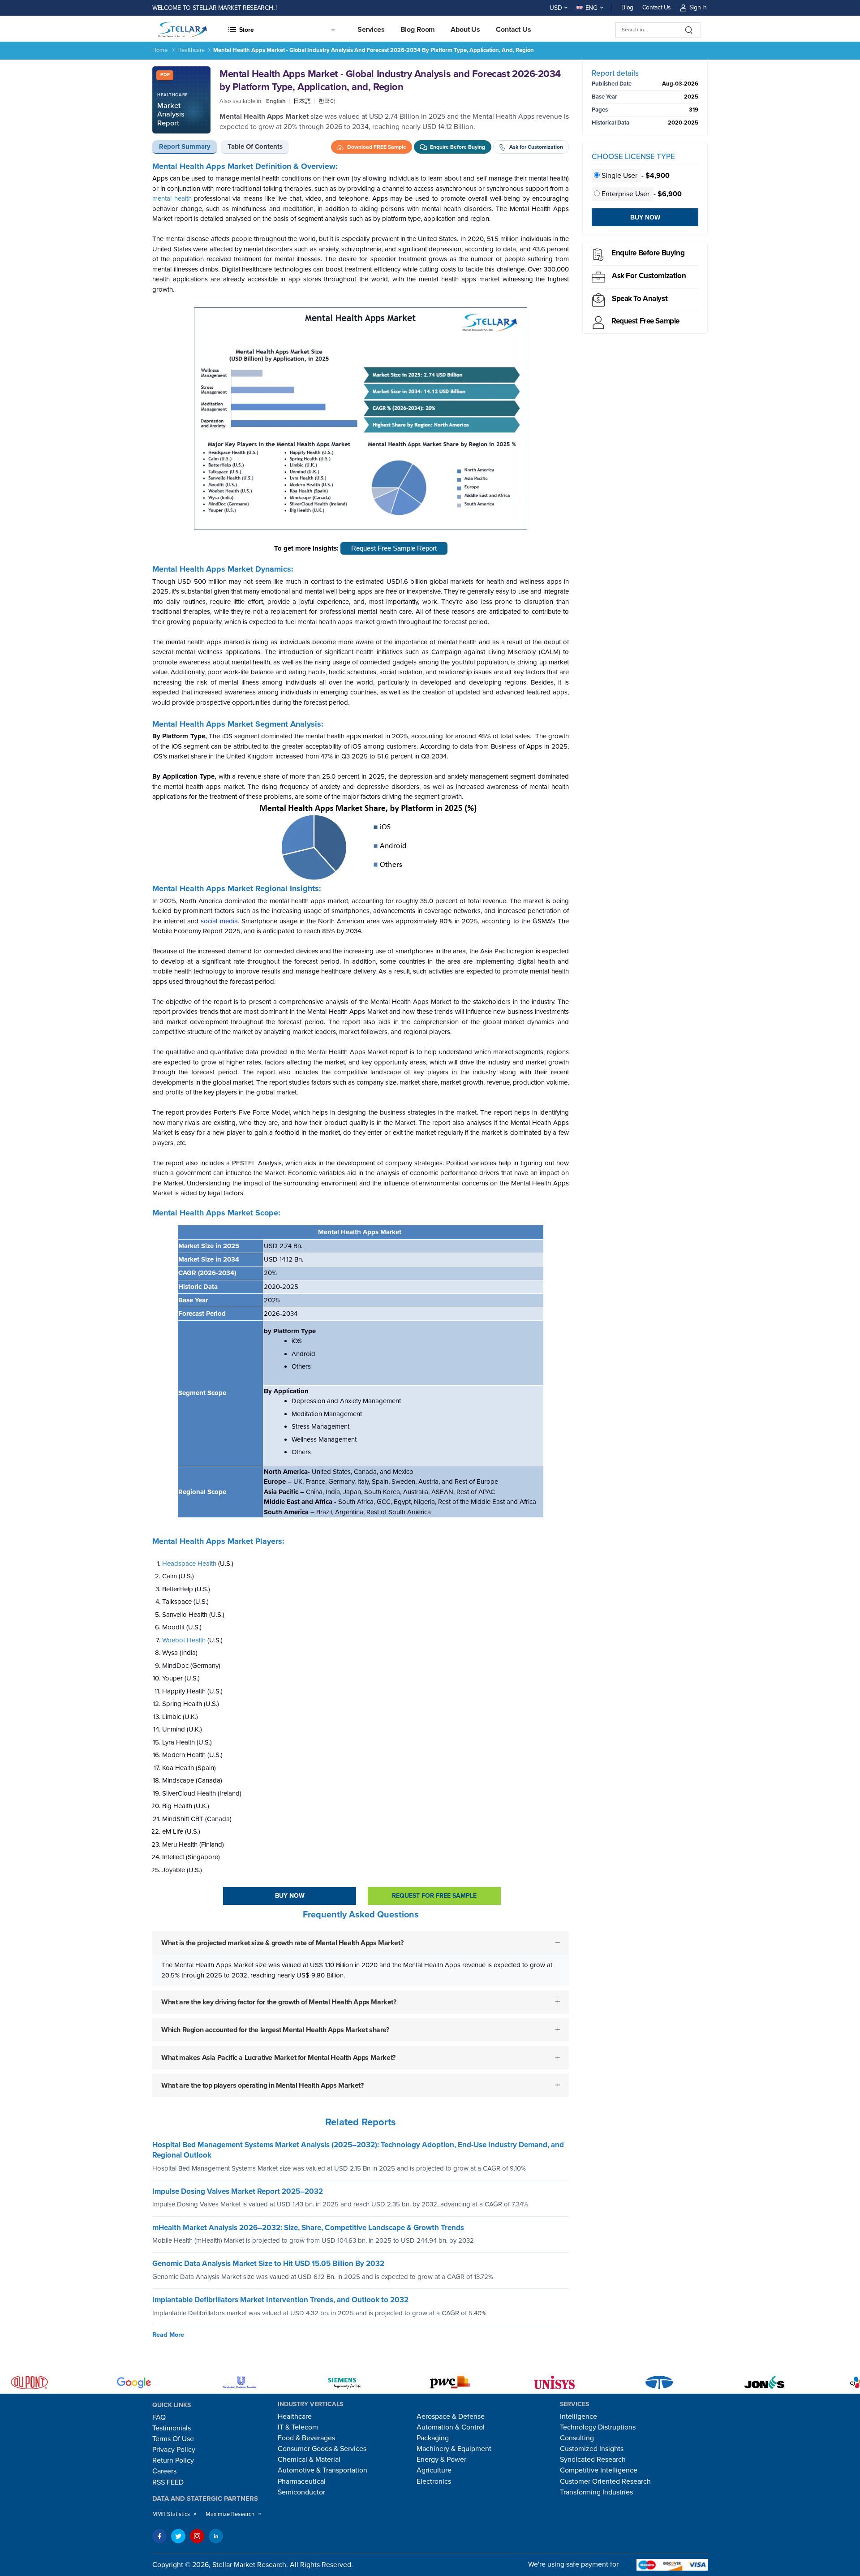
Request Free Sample (645, 321)
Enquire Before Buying (648, 253)
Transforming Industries (596, 2492)
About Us (465, 30)
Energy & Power (441, 2460)
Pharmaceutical (302, 2481)
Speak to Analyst (640, 299)
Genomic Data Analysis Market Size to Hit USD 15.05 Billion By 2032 (268, 2264)
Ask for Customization (649, 276)
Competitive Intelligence (599, 2470)
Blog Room (418, 30)
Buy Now (290, 1896)
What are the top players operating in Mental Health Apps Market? (262, 2085)
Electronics (434, 2481)
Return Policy (173, 2460)
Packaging (433, 2438)
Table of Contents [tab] (255, 146)
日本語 (302, 101)
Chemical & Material (309, 2460)
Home (160, 50)
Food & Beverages (306, 2438)
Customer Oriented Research (605, 2481)
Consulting (577, 2438)
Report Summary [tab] (185, 146)
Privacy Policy (174, 2450)
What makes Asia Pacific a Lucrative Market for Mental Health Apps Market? (278, 2058)
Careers (164, 2471)
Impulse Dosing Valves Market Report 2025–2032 (238, 2191)
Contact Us (657, 7)
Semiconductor (301, 2492)
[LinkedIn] (216, 2536)
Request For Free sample (434, 1896)
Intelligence (578, 2417)
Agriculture (434, 2470)
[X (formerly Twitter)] (178, 2536)
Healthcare (191, 50)
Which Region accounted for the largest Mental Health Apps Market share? (275, 2030)
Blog (627, 7)
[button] (281, 30)
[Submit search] (689, 30)
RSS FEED (168, 2482)
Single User (619, 176)
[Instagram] (197, 2536)
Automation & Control (451, 2427)
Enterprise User (626, 194)
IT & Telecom (298, 2427)
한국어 (327, 101)
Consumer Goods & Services (322, 2449)
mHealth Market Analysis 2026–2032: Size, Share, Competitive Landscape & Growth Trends (308, 2228)
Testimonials (172, 2428)
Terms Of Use (173, 2439)
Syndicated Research (593, 2460)
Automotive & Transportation (322, 2470)
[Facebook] (159, 2536)
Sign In (698, 7)
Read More (168, 2335)
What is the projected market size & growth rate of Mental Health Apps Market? (282, 1943)
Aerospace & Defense (451, 2417)
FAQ (159, 2417)
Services (371, 30)
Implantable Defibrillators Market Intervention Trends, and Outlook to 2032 (280, 2300)
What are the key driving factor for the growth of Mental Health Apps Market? (279, 2002)
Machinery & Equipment (454, 2449)
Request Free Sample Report (394, 548)
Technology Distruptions (598, 2427)
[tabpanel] (361, 1137)
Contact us (514, 30)
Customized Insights (592, 2449)
